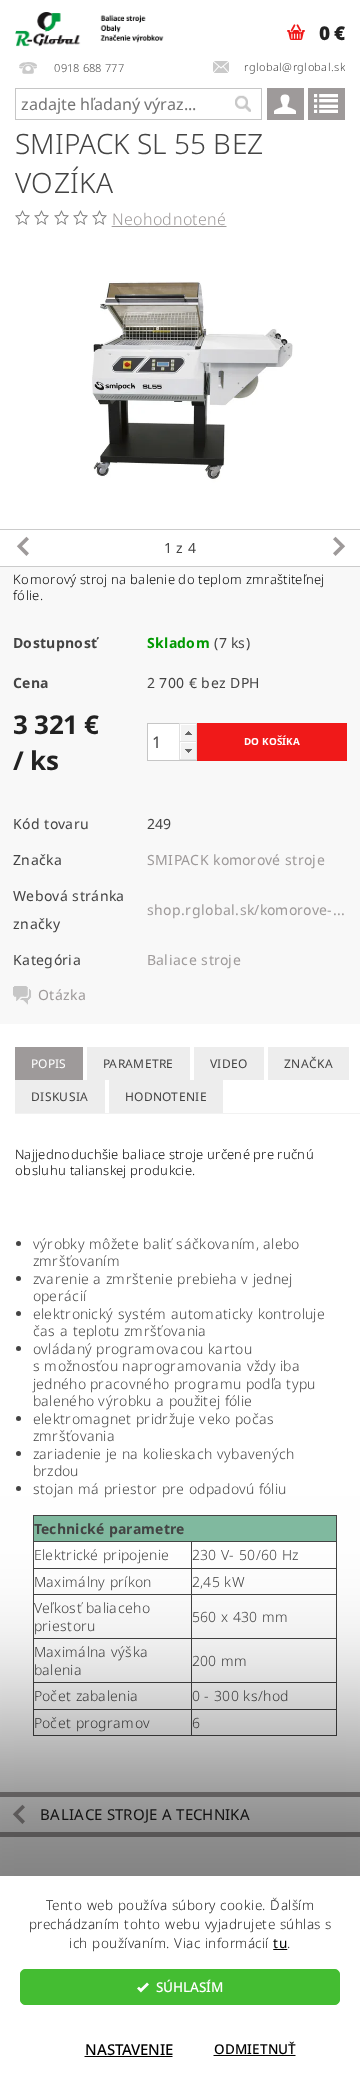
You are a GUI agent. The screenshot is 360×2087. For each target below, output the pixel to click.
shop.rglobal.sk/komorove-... (246, 909)
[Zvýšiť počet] (188, 732)
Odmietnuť (255, 2049)
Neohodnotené (169, 219)
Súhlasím (189, 1987)
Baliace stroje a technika (145, 1814)
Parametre (138, 1063)
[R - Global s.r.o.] (90, 26)
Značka (308, 1063)
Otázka (62, 995)
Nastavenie (129, 2049)
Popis (49, 1063)
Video (229, 1063)
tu (280, 1943)
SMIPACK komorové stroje (236, 859)
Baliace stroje (194, 959)
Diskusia (60, 1096)
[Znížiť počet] (188, 750)
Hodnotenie (166, 1096)
